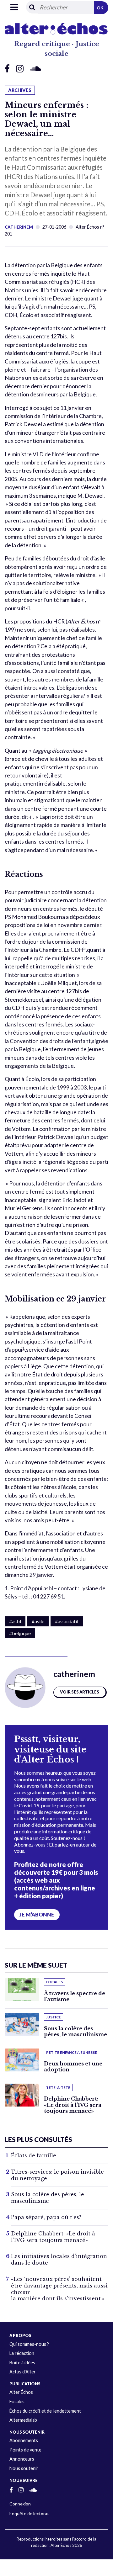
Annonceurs (22, 2459)
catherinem (19, 227)
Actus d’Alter (23, 2372)
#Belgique (20, 1633)
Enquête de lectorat (29, 2513)
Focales (17, 2401)
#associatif (67, 1621)
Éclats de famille (34, 2155)
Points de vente (25, 2450)
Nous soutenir (24, 2468)
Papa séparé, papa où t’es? (46, 2217)
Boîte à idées (22, 2363)
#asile (38, 1621)
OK (100, 8)
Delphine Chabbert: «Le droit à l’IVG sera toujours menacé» (73, 2105)
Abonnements (24, 2440)
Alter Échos (21, 2392)
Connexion (20, 2504)
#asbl (15, 1621)
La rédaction (22, 2353)
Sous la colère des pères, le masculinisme (75, 2031)
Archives (20, 90)
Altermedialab (23, 2420)
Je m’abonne (37, 1915)
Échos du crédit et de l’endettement (45, 2411)
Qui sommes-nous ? (29, 2344)
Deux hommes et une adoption (73, 2067)
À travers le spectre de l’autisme (75, 1996)
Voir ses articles (80, 1692)
